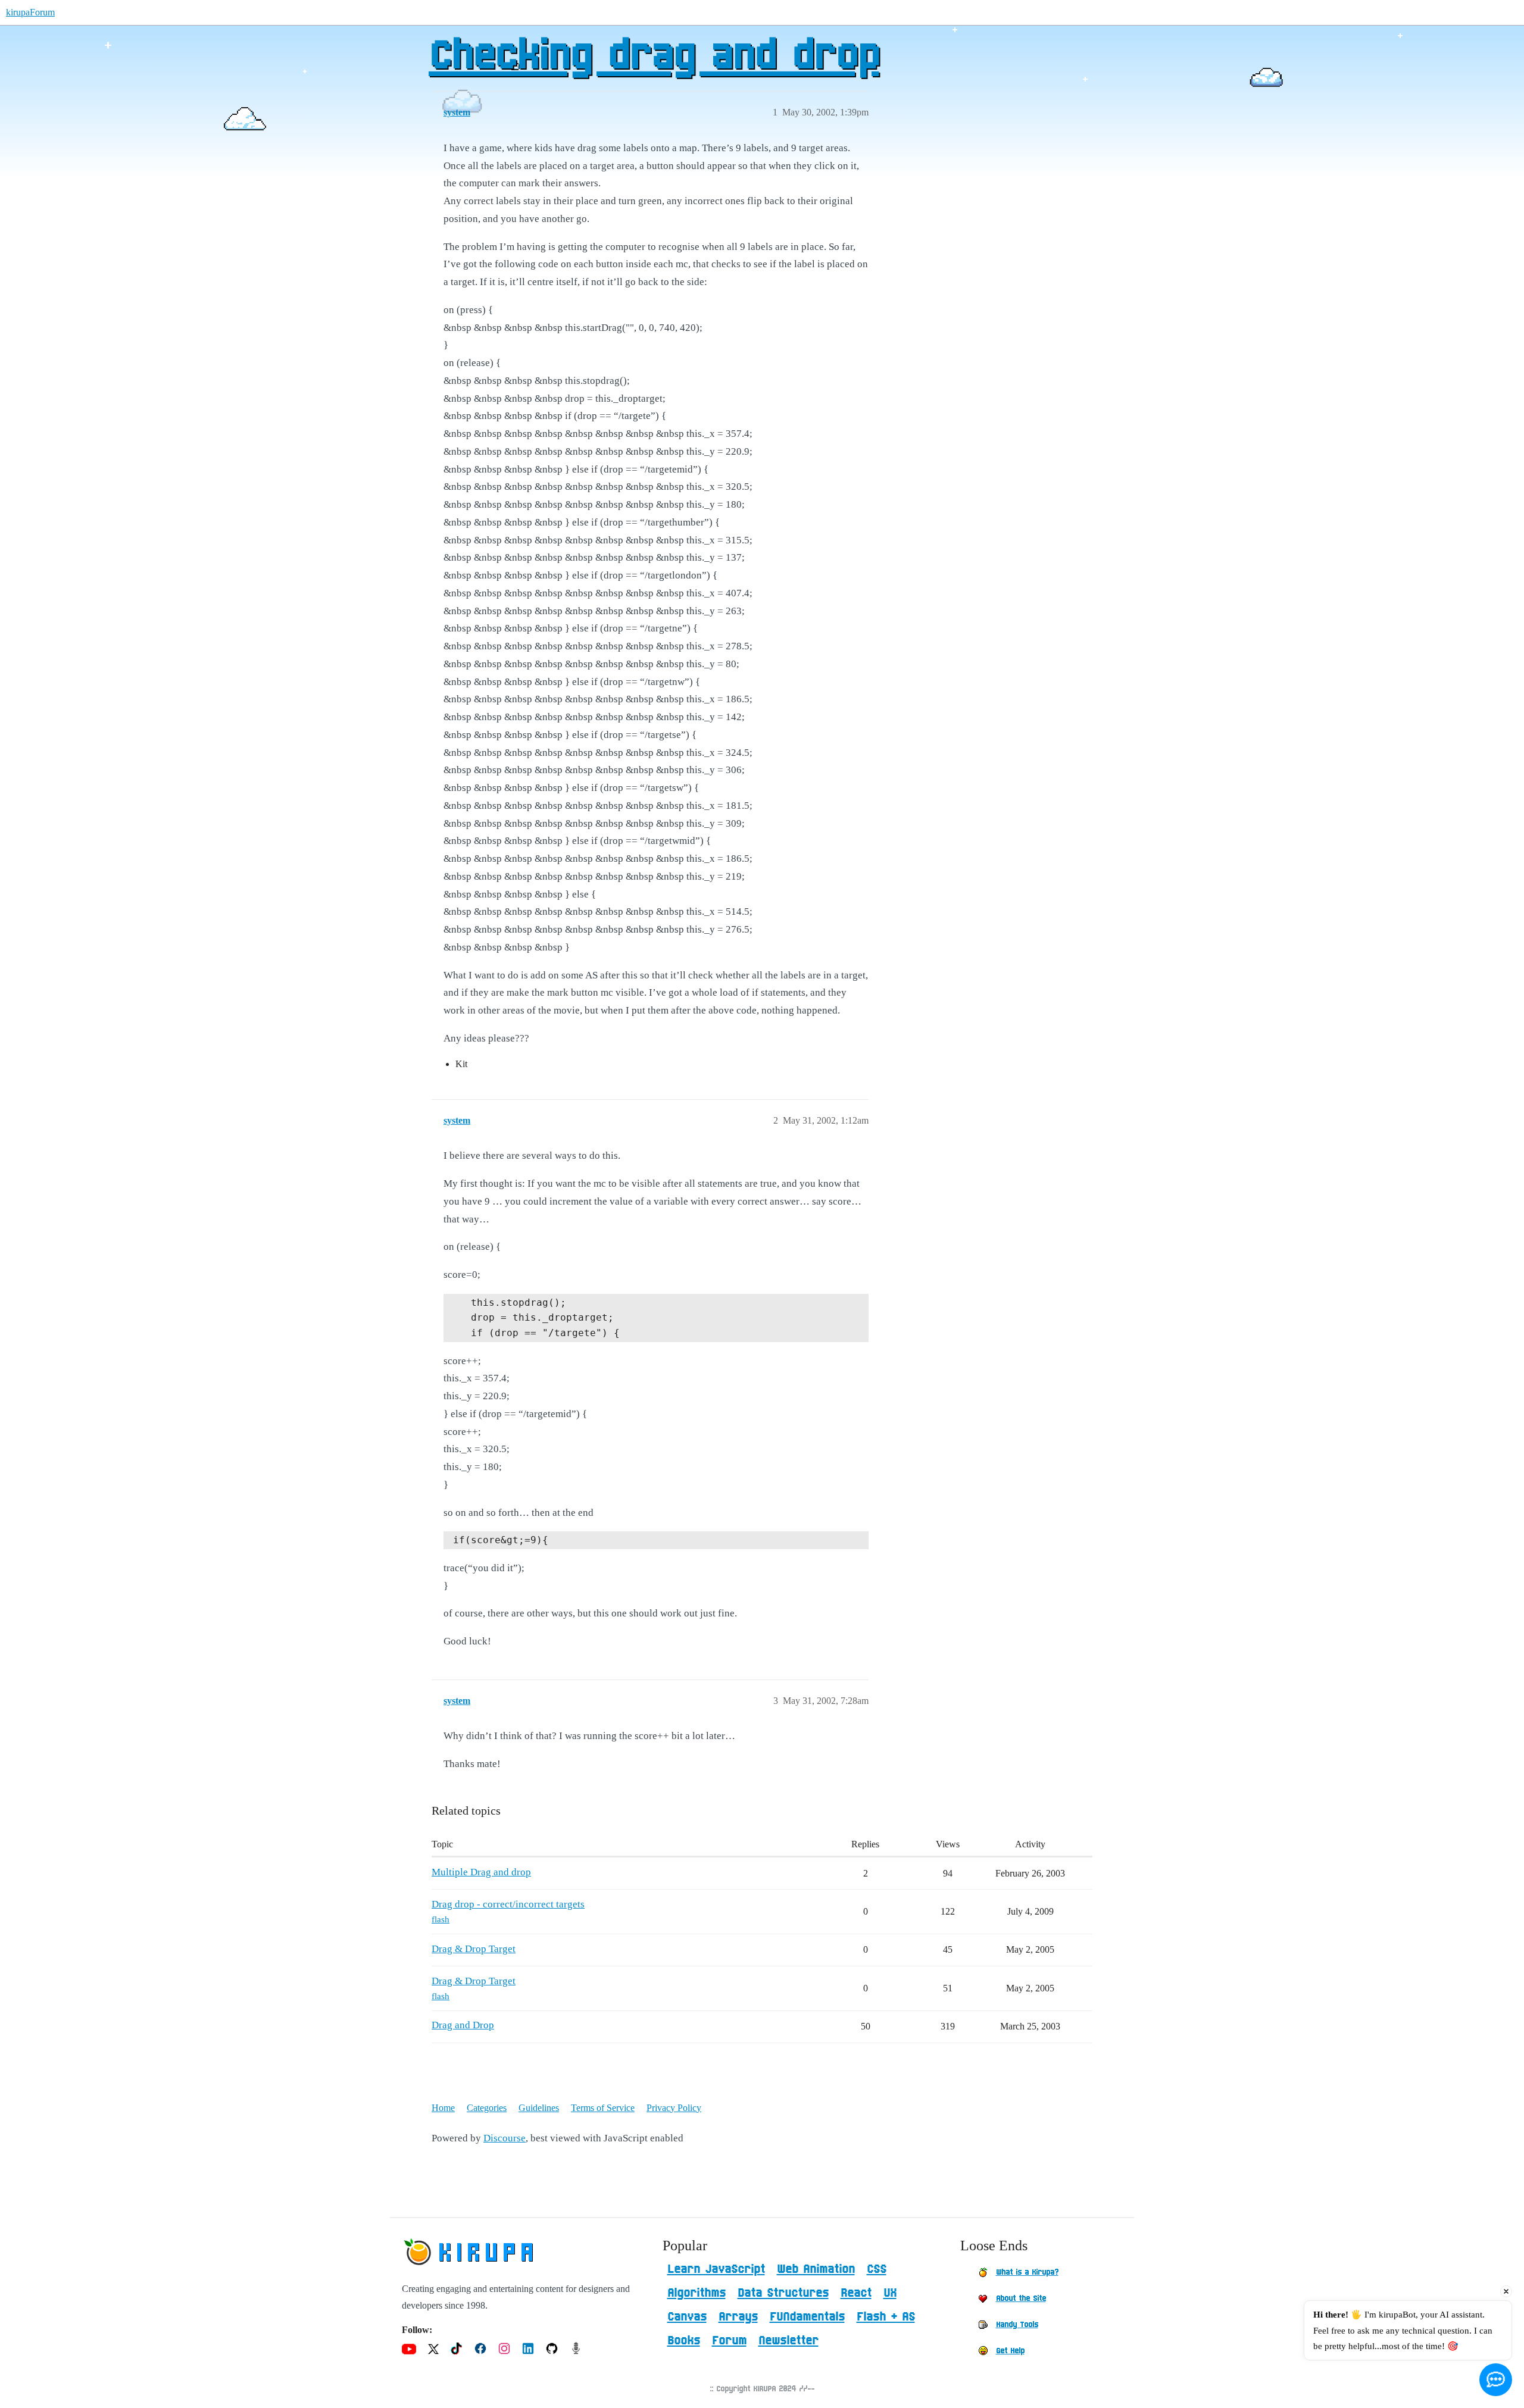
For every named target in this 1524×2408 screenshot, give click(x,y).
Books (684, 2341)
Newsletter (788, 2341)
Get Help (1010, 2351)
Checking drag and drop (654, 57)
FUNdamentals (807, 2317)
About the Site (1021, 2298)
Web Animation (816, 2269)
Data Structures (783, 2293)
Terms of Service (603, 2108)
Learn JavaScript (716, 2269)
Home (443, 2108)
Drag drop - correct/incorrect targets (508, 1904)
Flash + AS (886, 2317)
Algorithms (697, 2293)
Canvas (687, 2317)
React (856, 2293)
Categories (487, 2108)
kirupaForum (30, 12)
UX (890, 2293)
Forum (729, 2341)
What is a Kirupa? (1027, 2272)
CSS (877, 2269)
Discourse (505, 2138)
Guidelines (539, 2108)
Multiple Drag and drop (481, 1872)
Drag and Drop (463, 2025)
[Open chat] (1496, 2380)
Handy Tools (1017, 2325)
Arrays (738, 2317)
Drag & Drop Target (474, 1949)
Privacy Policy (674, 2108)
